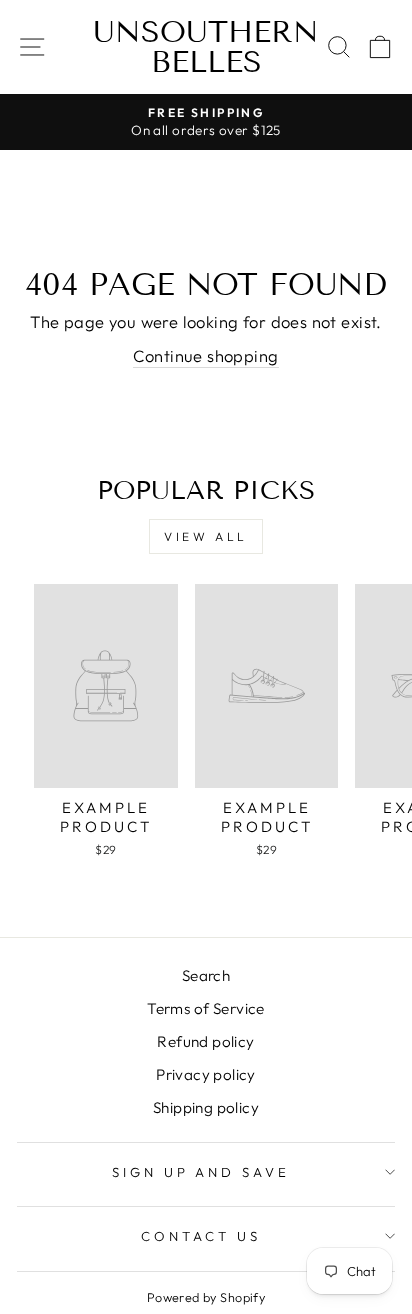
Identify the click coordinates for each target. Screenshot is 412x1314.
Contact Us (201, 1236)
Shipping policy (206, 1107)
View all (206, 536)
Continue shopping (205, 355)
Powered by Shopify (206, 1297)
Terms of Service (206, 1008)
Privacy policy (206, 1074)
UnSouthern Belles (206, 47)
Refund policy (205, 1041)
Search (206, 975)
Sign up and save (201, 1172)
